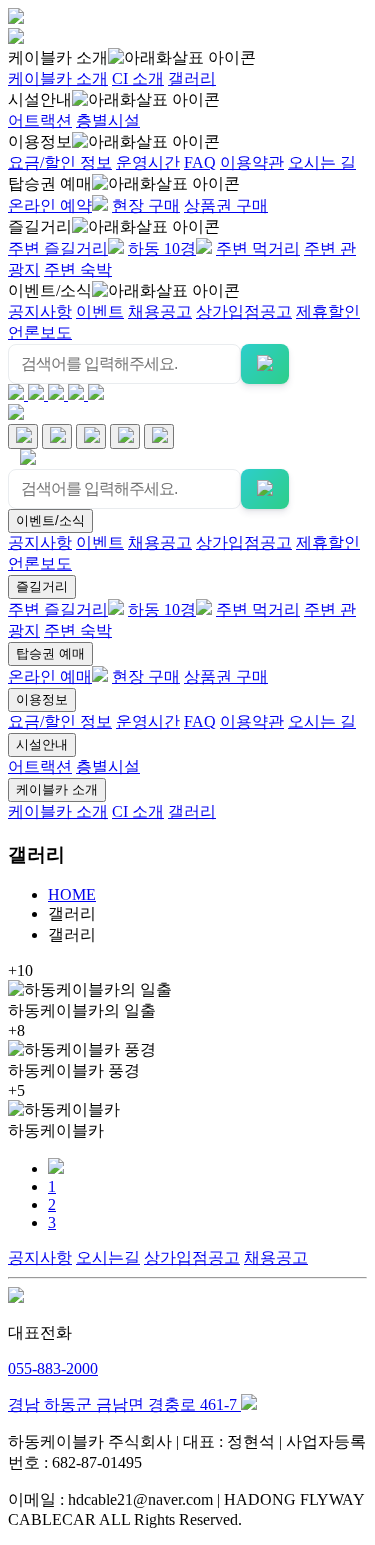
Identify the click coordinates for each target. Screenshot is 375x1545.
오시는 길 (322, 162)
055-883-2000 (53, 1368)
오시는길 (108, 1257)
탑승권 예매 (50, 183)
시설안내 (40, 99)
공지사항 (40, 311)
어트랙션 (40, 120)
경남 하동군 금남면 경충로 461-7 (124, 1404)
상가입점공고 (244, 311)
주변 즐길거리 (58, 248)
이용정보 (40, 141)
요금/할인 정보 (60, 162)
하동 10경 (162, 248)
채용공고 (160, 311)
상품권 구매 (226, 205)
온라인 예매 (50, 676)
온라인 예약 (50, 205)
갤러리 (192, 78)
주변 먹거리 (258, 248)
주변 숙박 (78, 269)
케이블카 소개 (58, 57)
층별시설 (108, 120)
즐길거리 (40, 226)
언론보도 (40, 332)
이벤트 (100, 311)
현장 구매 (146, 205)
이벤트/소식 (50, 290)
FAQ (200, 162)
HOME (72, 894)
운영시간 (148, 162)
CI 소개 (138, 78)
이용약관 (252, 162)
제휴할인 (328, 311)
